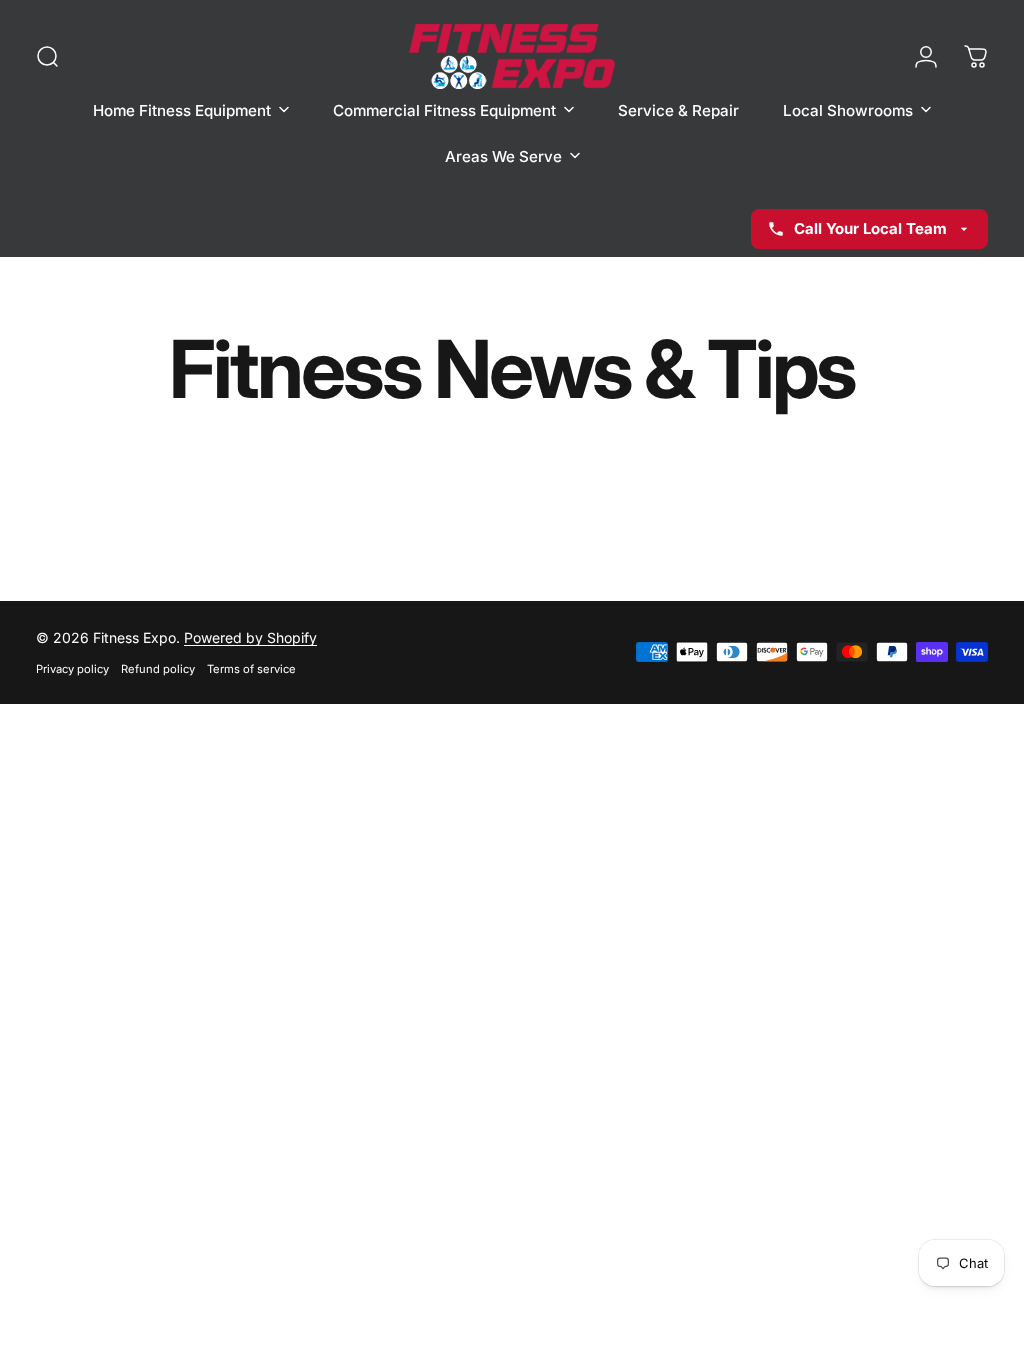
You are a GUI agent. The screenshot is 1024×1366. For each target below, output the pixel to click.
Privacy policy (72, 669)
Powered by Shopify (250, 637)
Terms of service (251, 669)
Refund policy (158, 669)
